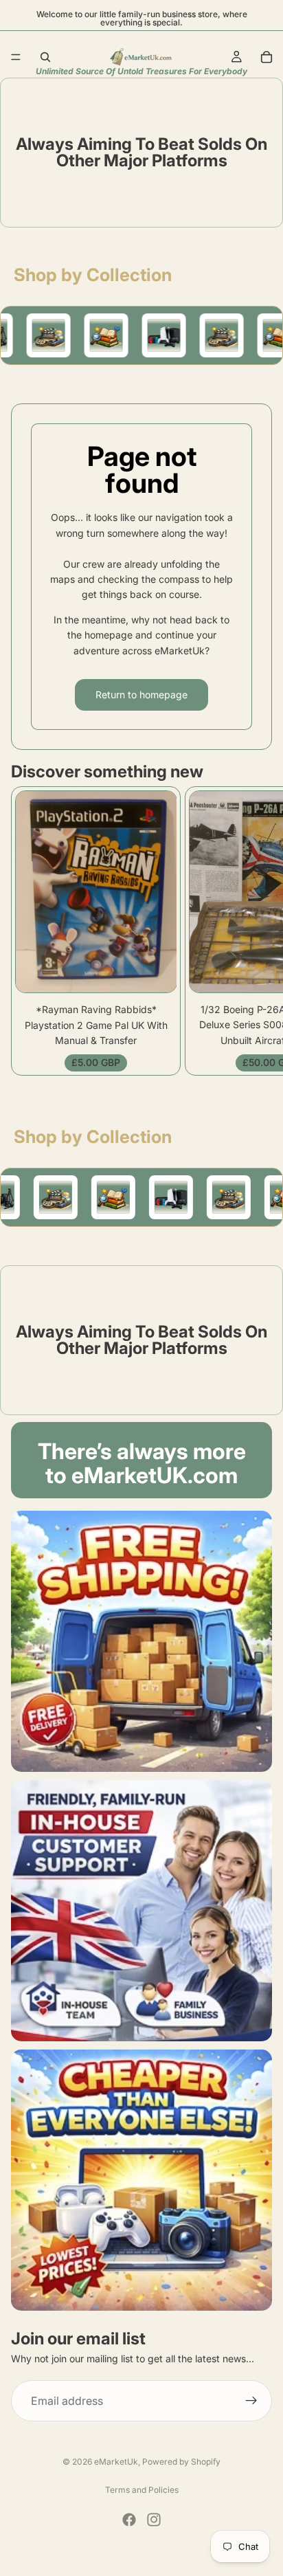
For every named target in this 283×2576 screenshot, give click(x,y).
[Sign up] (251, 2401)
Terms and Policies (142, 2490)
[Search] (45, 57)
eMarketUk (116, 2462)
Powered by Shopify (181, 2462)
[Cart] (267, 57)
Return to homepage (141, 695)
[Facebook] (129, 2520)
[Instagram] (154, 2520)
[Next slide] (257, 931)
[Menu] (16, 57)
